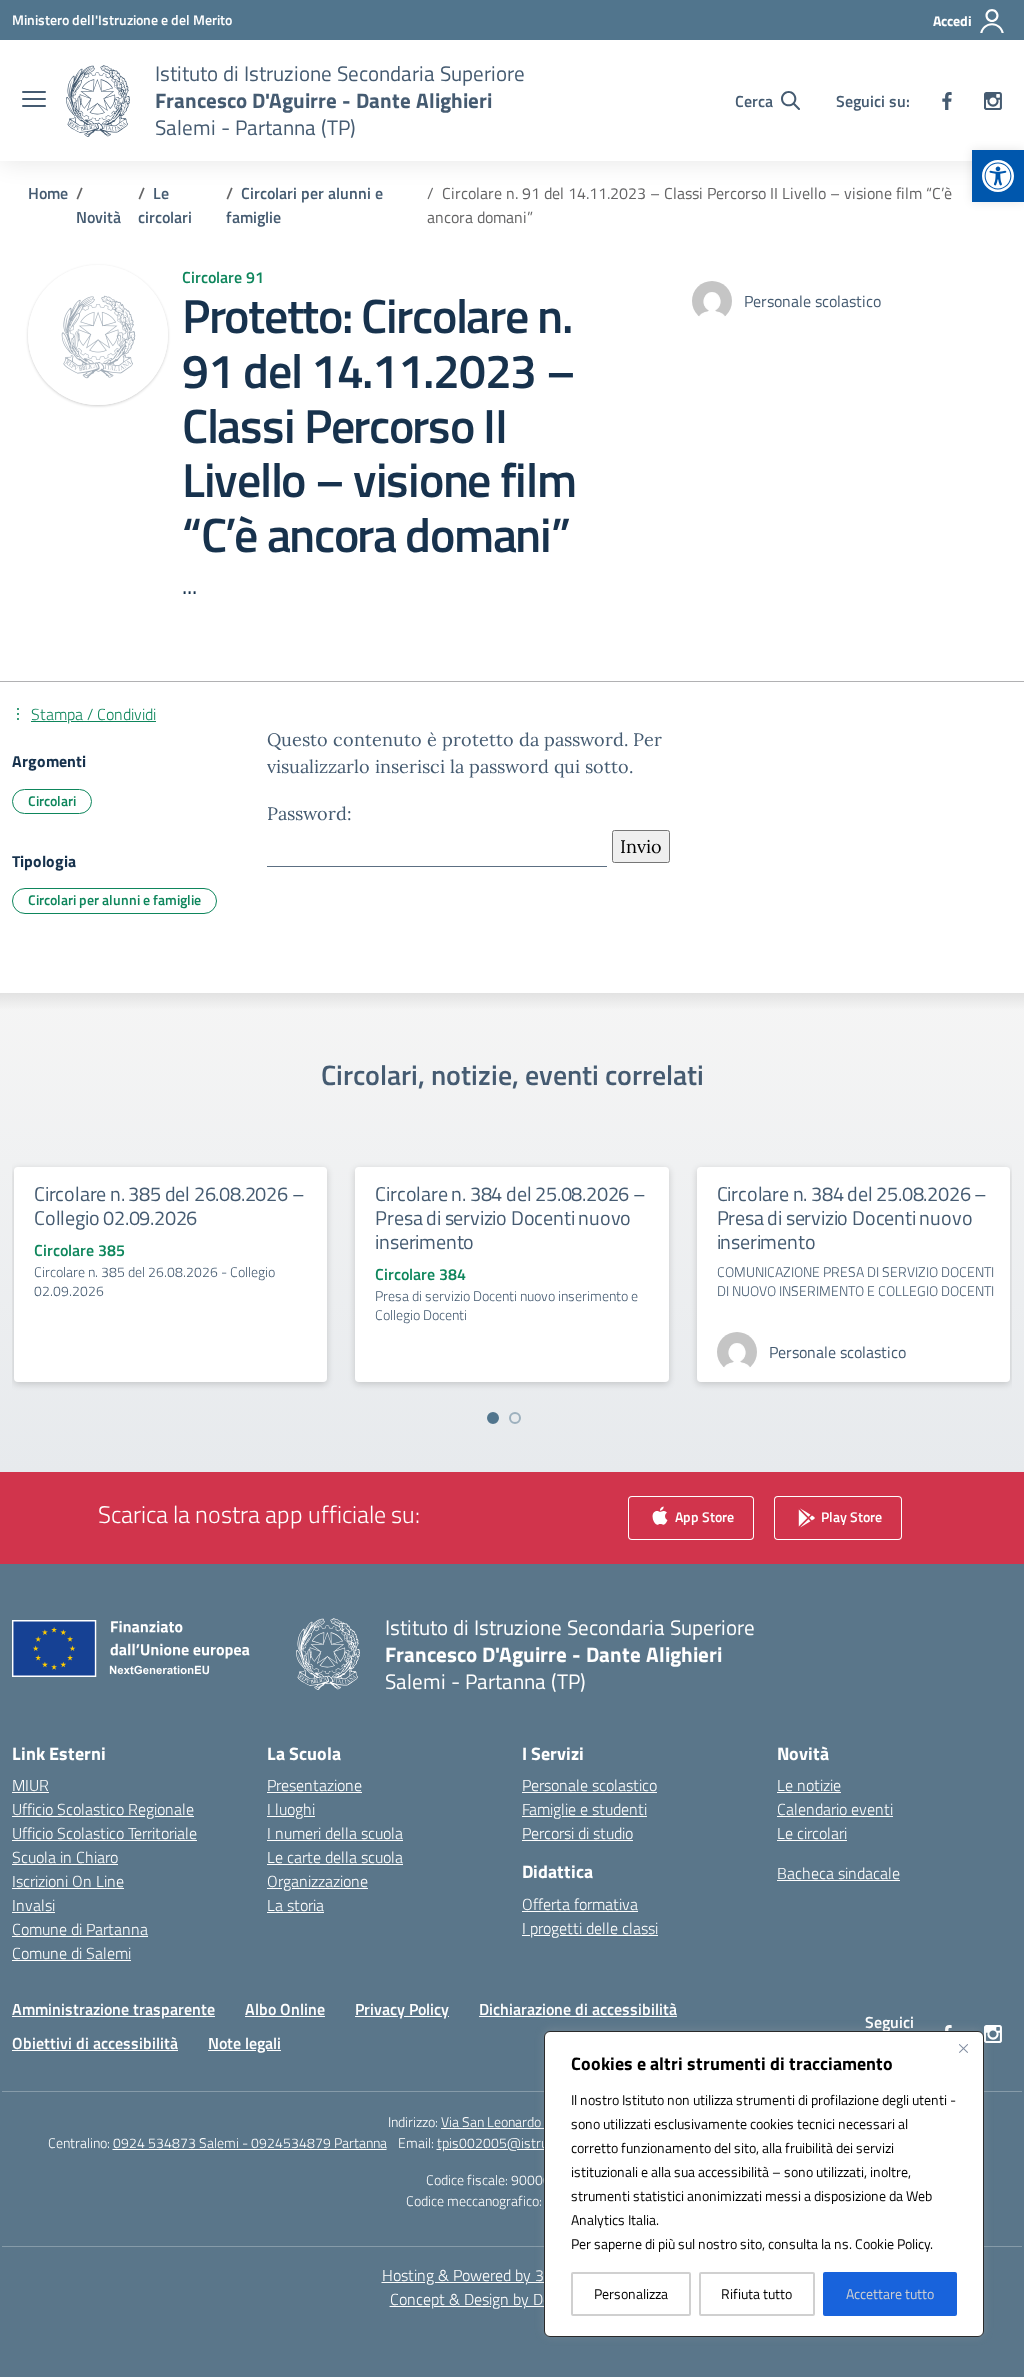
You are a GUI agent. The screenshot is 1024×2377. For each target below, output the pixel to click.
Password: (309, 813)
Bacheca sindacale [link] (838, 1873)
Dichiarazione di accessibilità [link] (578, 2009)
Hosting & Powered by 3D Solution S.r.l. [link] (512, 2275)
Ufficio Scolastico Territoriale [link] (104, 1833)
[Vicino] (963, 2048)
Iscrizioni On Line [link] (68, 1881)
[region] (764, 2184)
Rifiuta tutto (756, 2293)
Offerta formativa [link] (580, 1904)
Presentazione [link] (314, 1785)
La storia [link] (295, 1905)
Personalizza (631, 2293)
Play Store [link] (850, 1515)
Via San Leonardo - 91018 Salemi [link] (538, 2121)
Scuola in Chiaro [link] (65, 1857)
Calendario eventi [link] (835, 1809)
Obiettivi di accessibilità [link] (95, 2043)
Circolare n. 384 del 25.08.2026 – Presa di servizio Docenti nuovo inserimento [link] (510, 1217)
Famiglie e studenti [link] (584, 1809)
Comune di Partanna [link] (80, 1929)
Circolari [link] (52, 800)
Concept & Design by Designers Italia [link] (512, 2299)
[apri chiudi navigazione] (34, 101)
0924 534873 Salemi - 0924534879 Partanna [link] (250, 2142)
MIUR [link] (30, 1785)
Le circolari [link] (812, 1833)
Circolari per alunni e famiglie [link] (114, 899)
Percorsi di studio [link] (577, 1833)
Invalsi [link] (33, 1905)
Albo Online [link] (285, 2009)
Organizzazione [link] (317, 1881)
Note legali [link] (244, 2043)
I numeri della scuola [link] (335, 1833)
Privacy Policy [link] (402, 2009)
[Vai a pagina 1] (493, 1418)
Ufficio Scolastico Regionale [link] (103, 1809)
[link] (998, 176)
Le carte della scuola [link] (335, 1857)
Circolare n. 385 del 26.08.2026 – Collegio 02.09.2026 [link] (169, 1205)
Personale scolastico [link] (589, 1785)
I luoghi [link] (291, 1809)
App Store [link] (703, 1515)
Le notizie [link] (809, 1785)
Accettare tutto (890, 2293)
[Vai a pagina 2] (515, 1418)
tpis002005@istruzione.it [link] (513, 2142)
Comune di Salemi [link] (71, 1953)
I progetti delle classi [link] (590, 1928)
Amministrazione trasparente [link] (113, 2009)
